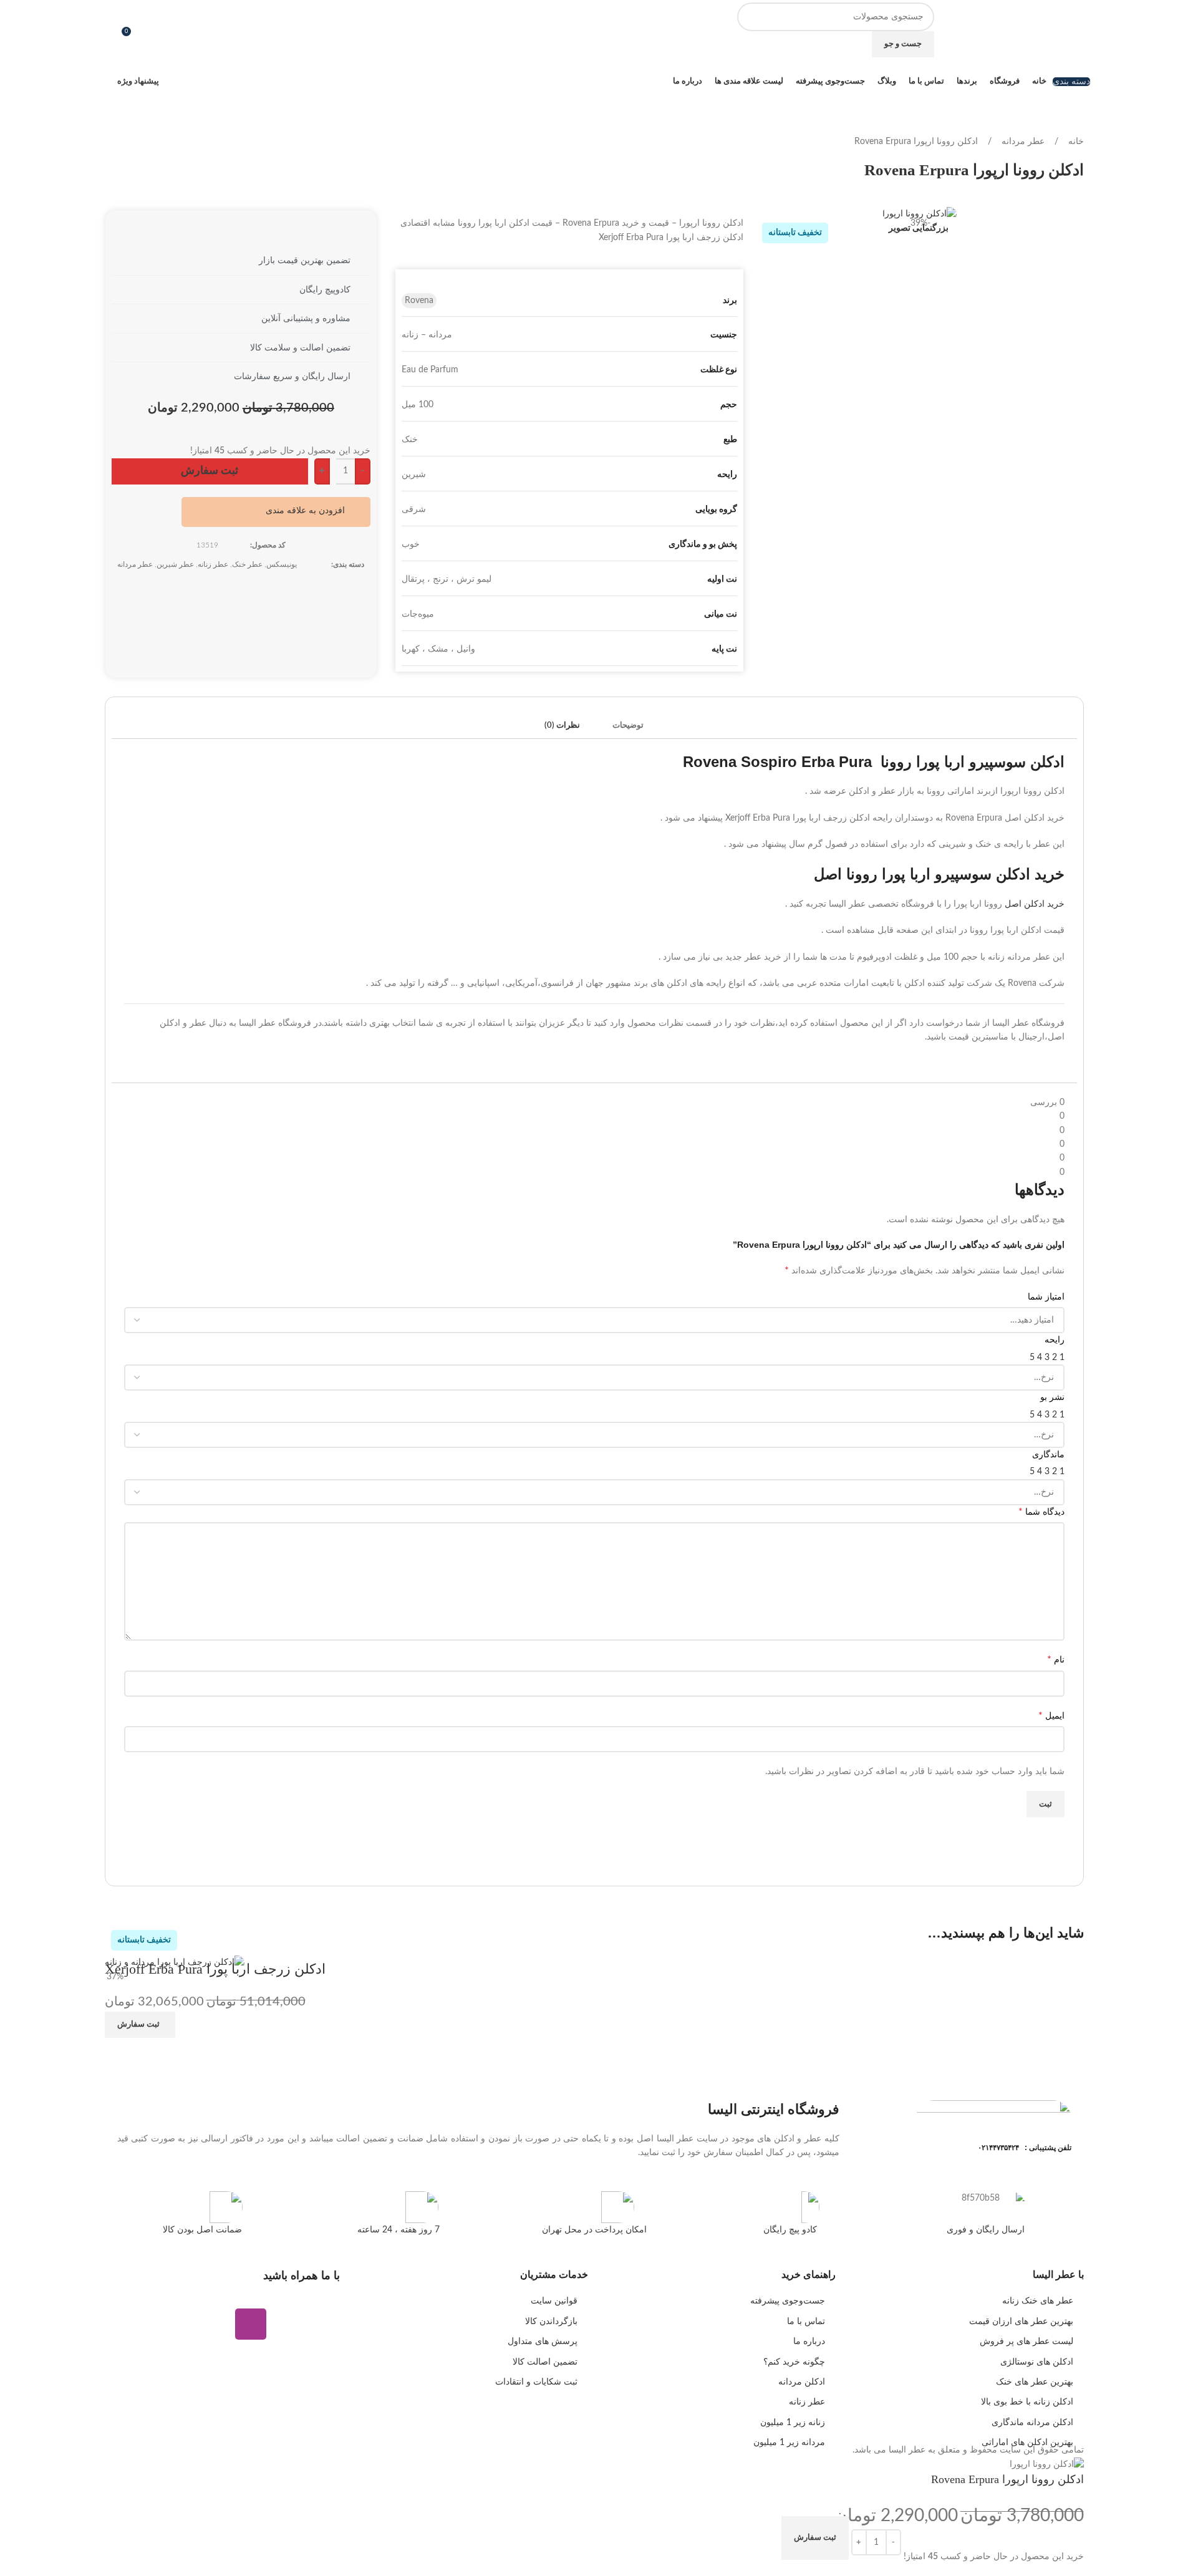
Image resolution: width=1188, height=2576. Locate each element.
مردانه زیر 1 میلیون (789, 2443)
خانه (1075, 142)
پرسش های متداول (543, 2342)
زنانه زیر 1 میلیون (793, 2423)
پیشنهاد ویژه (138, 81)
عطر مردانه (1022, 142)
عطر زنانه (213, 564)
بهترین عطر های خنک (1035, 2382)
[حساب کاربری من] (110, 30)
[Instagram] (251, 2324)
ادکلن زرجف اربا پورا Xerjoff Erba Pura (215, 1969)
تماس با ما (806, 2322)
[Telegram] (324, 2324)
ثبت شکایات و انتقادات (536, 2382)
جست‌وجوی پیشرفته (788, 2301)
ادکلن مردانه (802, 2382)
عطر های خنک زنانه (1038, 2301)
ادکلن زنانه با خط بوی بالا (1027, 2402)
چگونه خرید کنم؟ (794, 2362)
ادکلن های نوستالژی (1037, 2362)
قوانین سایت (554, 2301)
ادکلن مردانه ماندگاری (1032, 2423)
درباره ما (809, 2342)
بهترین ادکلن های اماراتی (1027, 2443)
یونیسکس (282, 564)
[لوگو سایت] (1040, 30)
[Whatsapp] (287, 2324)
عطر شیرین (175, 564)
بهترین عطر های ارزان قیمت (1021, 2322)
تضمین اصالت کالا (545, 2362)
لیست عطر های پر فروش (1026, 2342)
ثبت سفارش (210, 471)
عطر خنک (247, 564)
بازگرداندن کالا (551, 2322)
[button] (313, 510)
